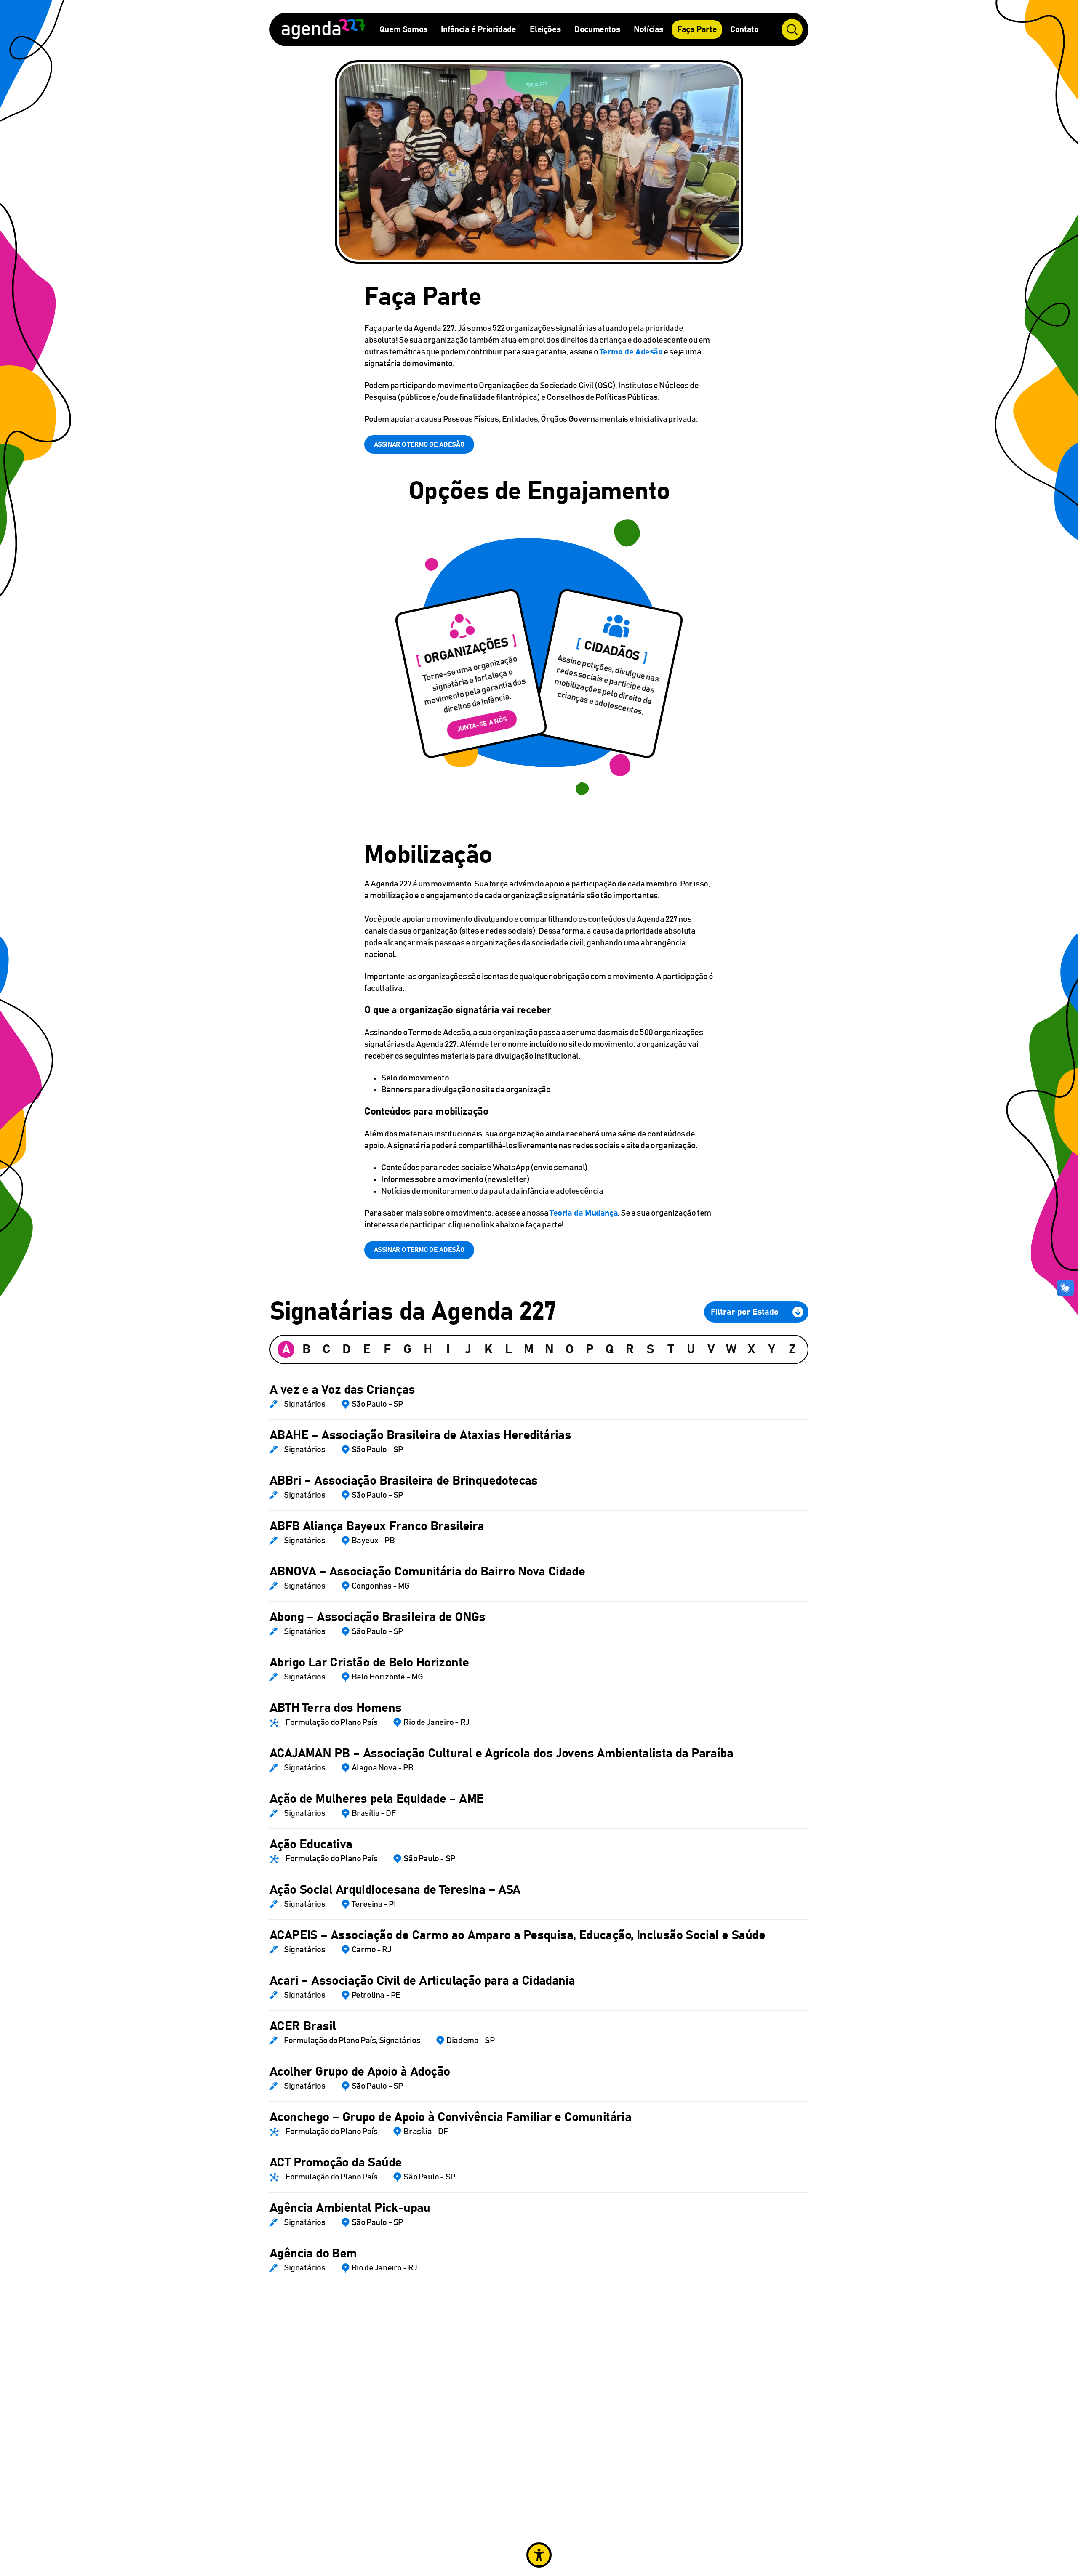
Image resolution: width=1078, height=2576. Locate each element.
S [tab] (650, 1349)
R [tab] (630, 1349)
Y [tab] (772, 1349)
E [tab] (367, 1349)
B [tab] (306, 1349)
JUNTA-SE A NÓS (482, 725)
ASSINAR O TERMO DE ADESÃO (419, 444)
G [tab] (407, 1349)
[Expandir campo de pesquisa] (792, 29)
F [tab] (387, 1349)
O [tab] (570, 1349)
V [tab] (711, 1349)
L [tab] (508, 1349)
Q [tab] (610, 1349)
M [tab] (529, 1349)
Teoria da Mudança (584, 1213)
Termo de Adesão (631, 352)
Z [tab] (792, 1349)
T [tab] (671, 1349)
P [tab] (590, 1349)
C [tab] (327, 1349)
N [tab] (549, 1349)
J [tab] (468, 1349)
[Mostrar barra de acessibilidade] (539, 2555)
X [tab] (751, 1349)
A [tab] (286, 1349)
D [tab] (347, 1349)
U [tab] (691, 1349)
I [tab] (448, 1349)
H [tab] (428, 1349)
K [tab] (488, 1349)
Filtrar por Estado (745, 1312)
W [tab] (731, 1349)
